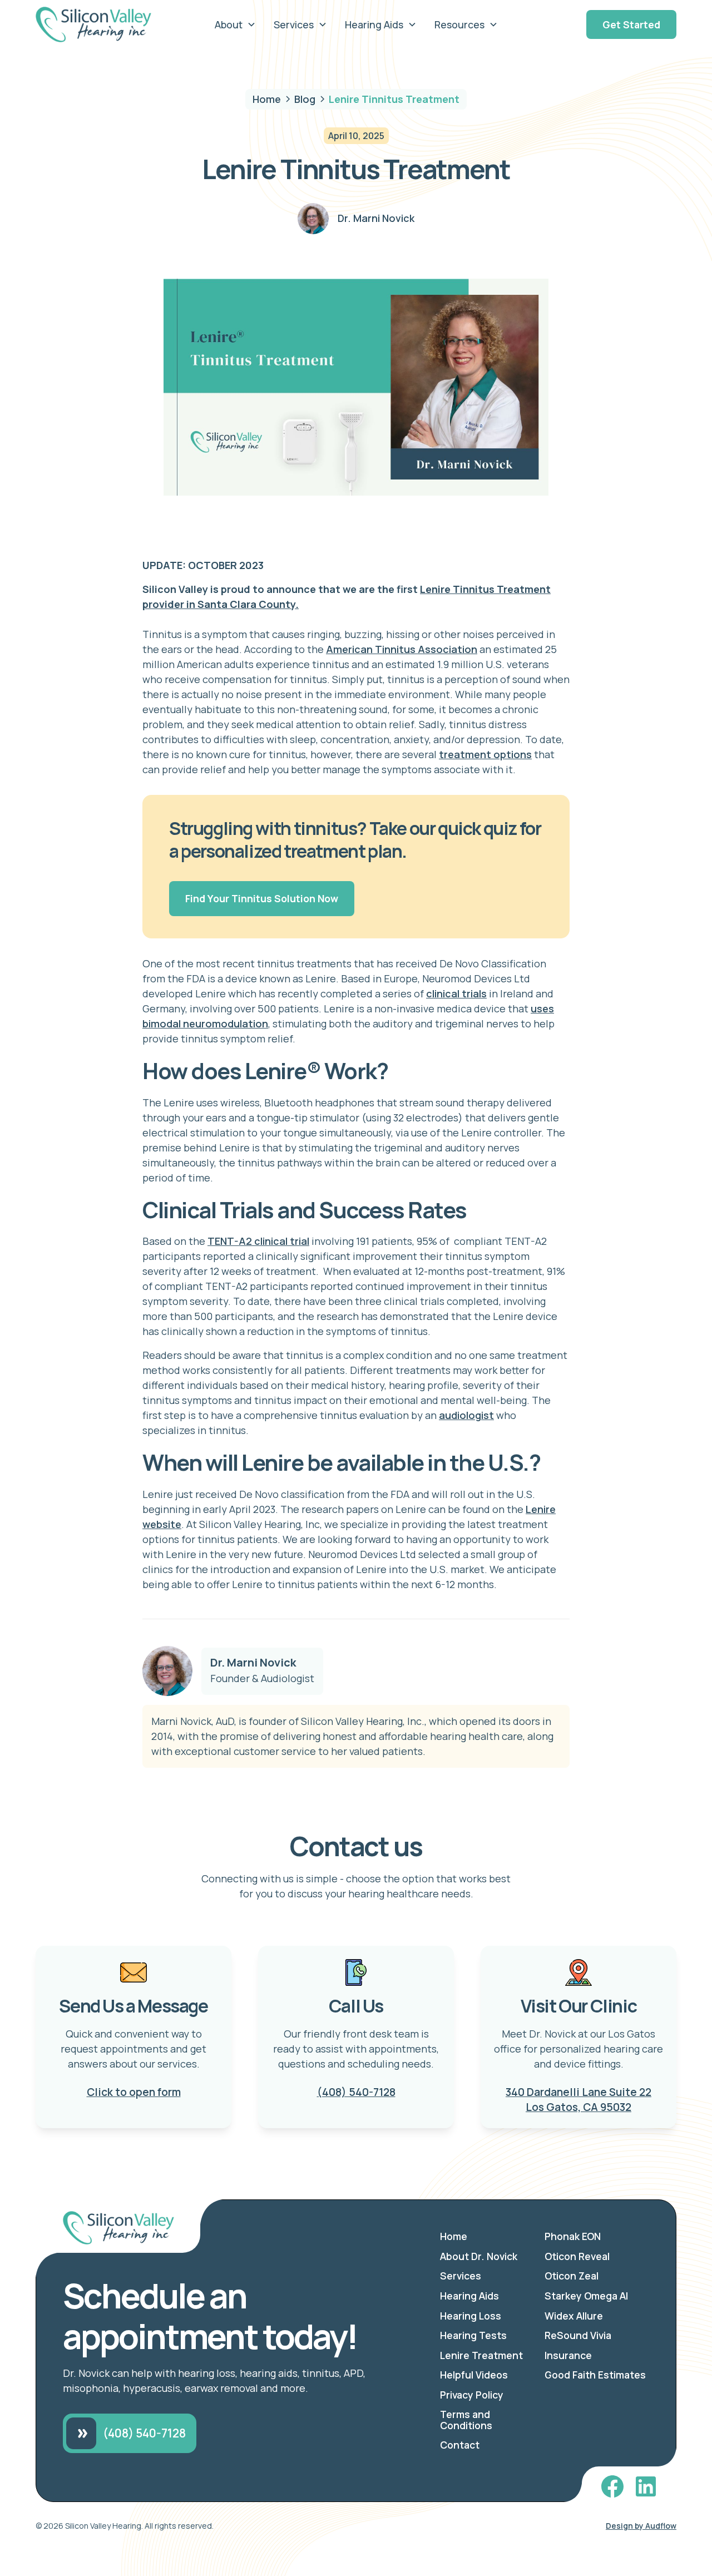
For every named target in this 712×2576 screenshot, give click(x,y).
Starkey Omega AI (586, 2296)
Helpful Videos (474, 2375)
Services (461, 2276)
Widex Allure (574, 2316)
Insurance (568, 2355)
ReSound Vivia (578, 2335)
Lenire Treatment (481, 2355)
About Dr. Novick (479, 2256)
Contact (460, 2445)
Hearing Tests (473, 2335)
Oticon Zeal (572, 2276)
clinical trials (456, 993)
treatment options (485, 754)
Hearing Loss (471, 2316)
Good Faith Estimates (595, 2375)
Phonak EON (573, 2236)
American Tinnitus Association (402, 649)
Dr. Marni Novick (253, 1663)
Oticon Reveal (577, 2256)
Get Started (631, 24)
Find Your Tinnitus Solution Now (262, 898)
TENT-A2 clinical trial (258, 1241)
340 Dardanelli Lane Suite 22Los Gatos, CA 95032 (578, 2100)
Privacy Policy (472, 2395)
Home (454, 2236)
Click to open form (134, 2092)
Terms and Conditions (466, 2420)
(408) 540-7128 (356, 2092)
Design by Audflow (641, 2526)
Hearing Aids (469, 2296)
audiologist (466, 1415)
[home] (102, 24)
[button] (235, 24)
